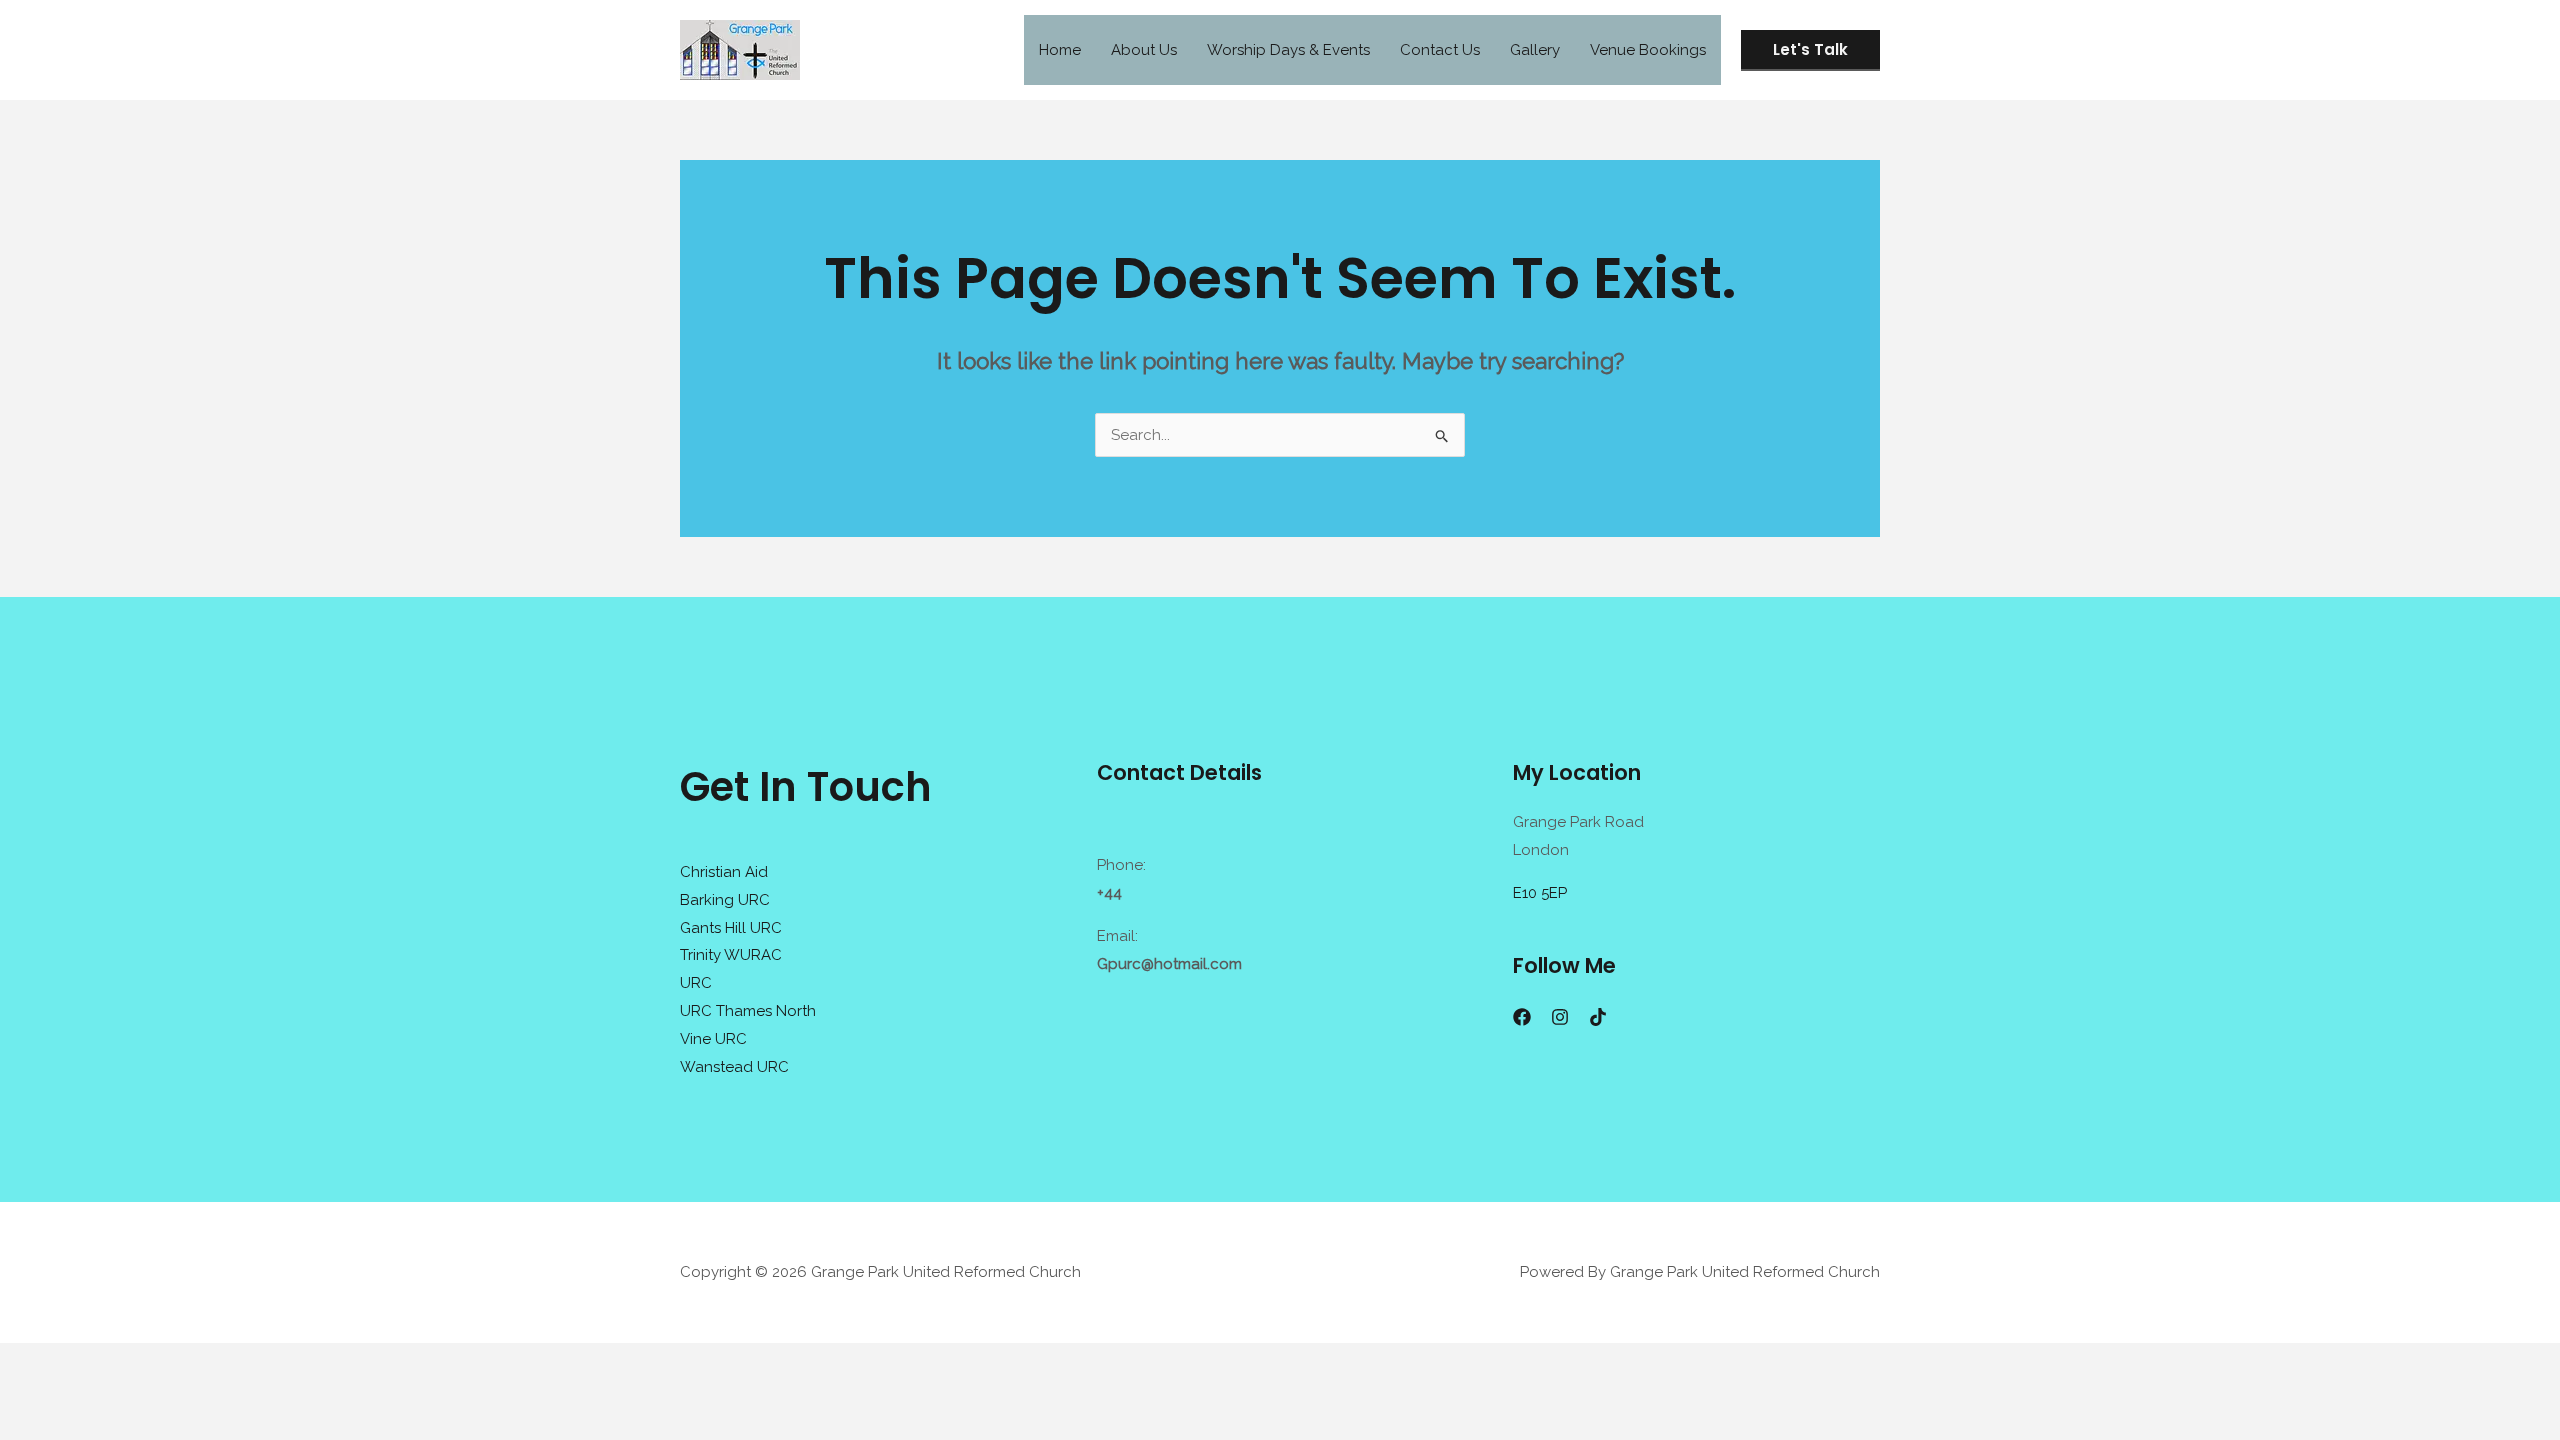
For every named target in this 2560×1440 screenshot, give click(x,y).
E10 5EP (1540, 893)
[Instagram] (1560, 1017)
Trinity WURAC (731, 955)
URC (696, 983)
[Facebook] (1522, 1017)
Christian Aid (724, 872)
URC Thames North (748, 1011)
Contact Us (1440, 50)
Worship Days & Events (1288, 50)
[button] (1810, 50)
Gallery (1535, 50)
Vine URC (713, 1039)
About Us (1144, 50)
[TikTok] (1598, 1017)
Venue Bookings (1648, 50)
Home (1060, 50)
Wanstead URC (734, 1067)
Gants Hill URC (731, 928)
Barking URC (725, 900)
